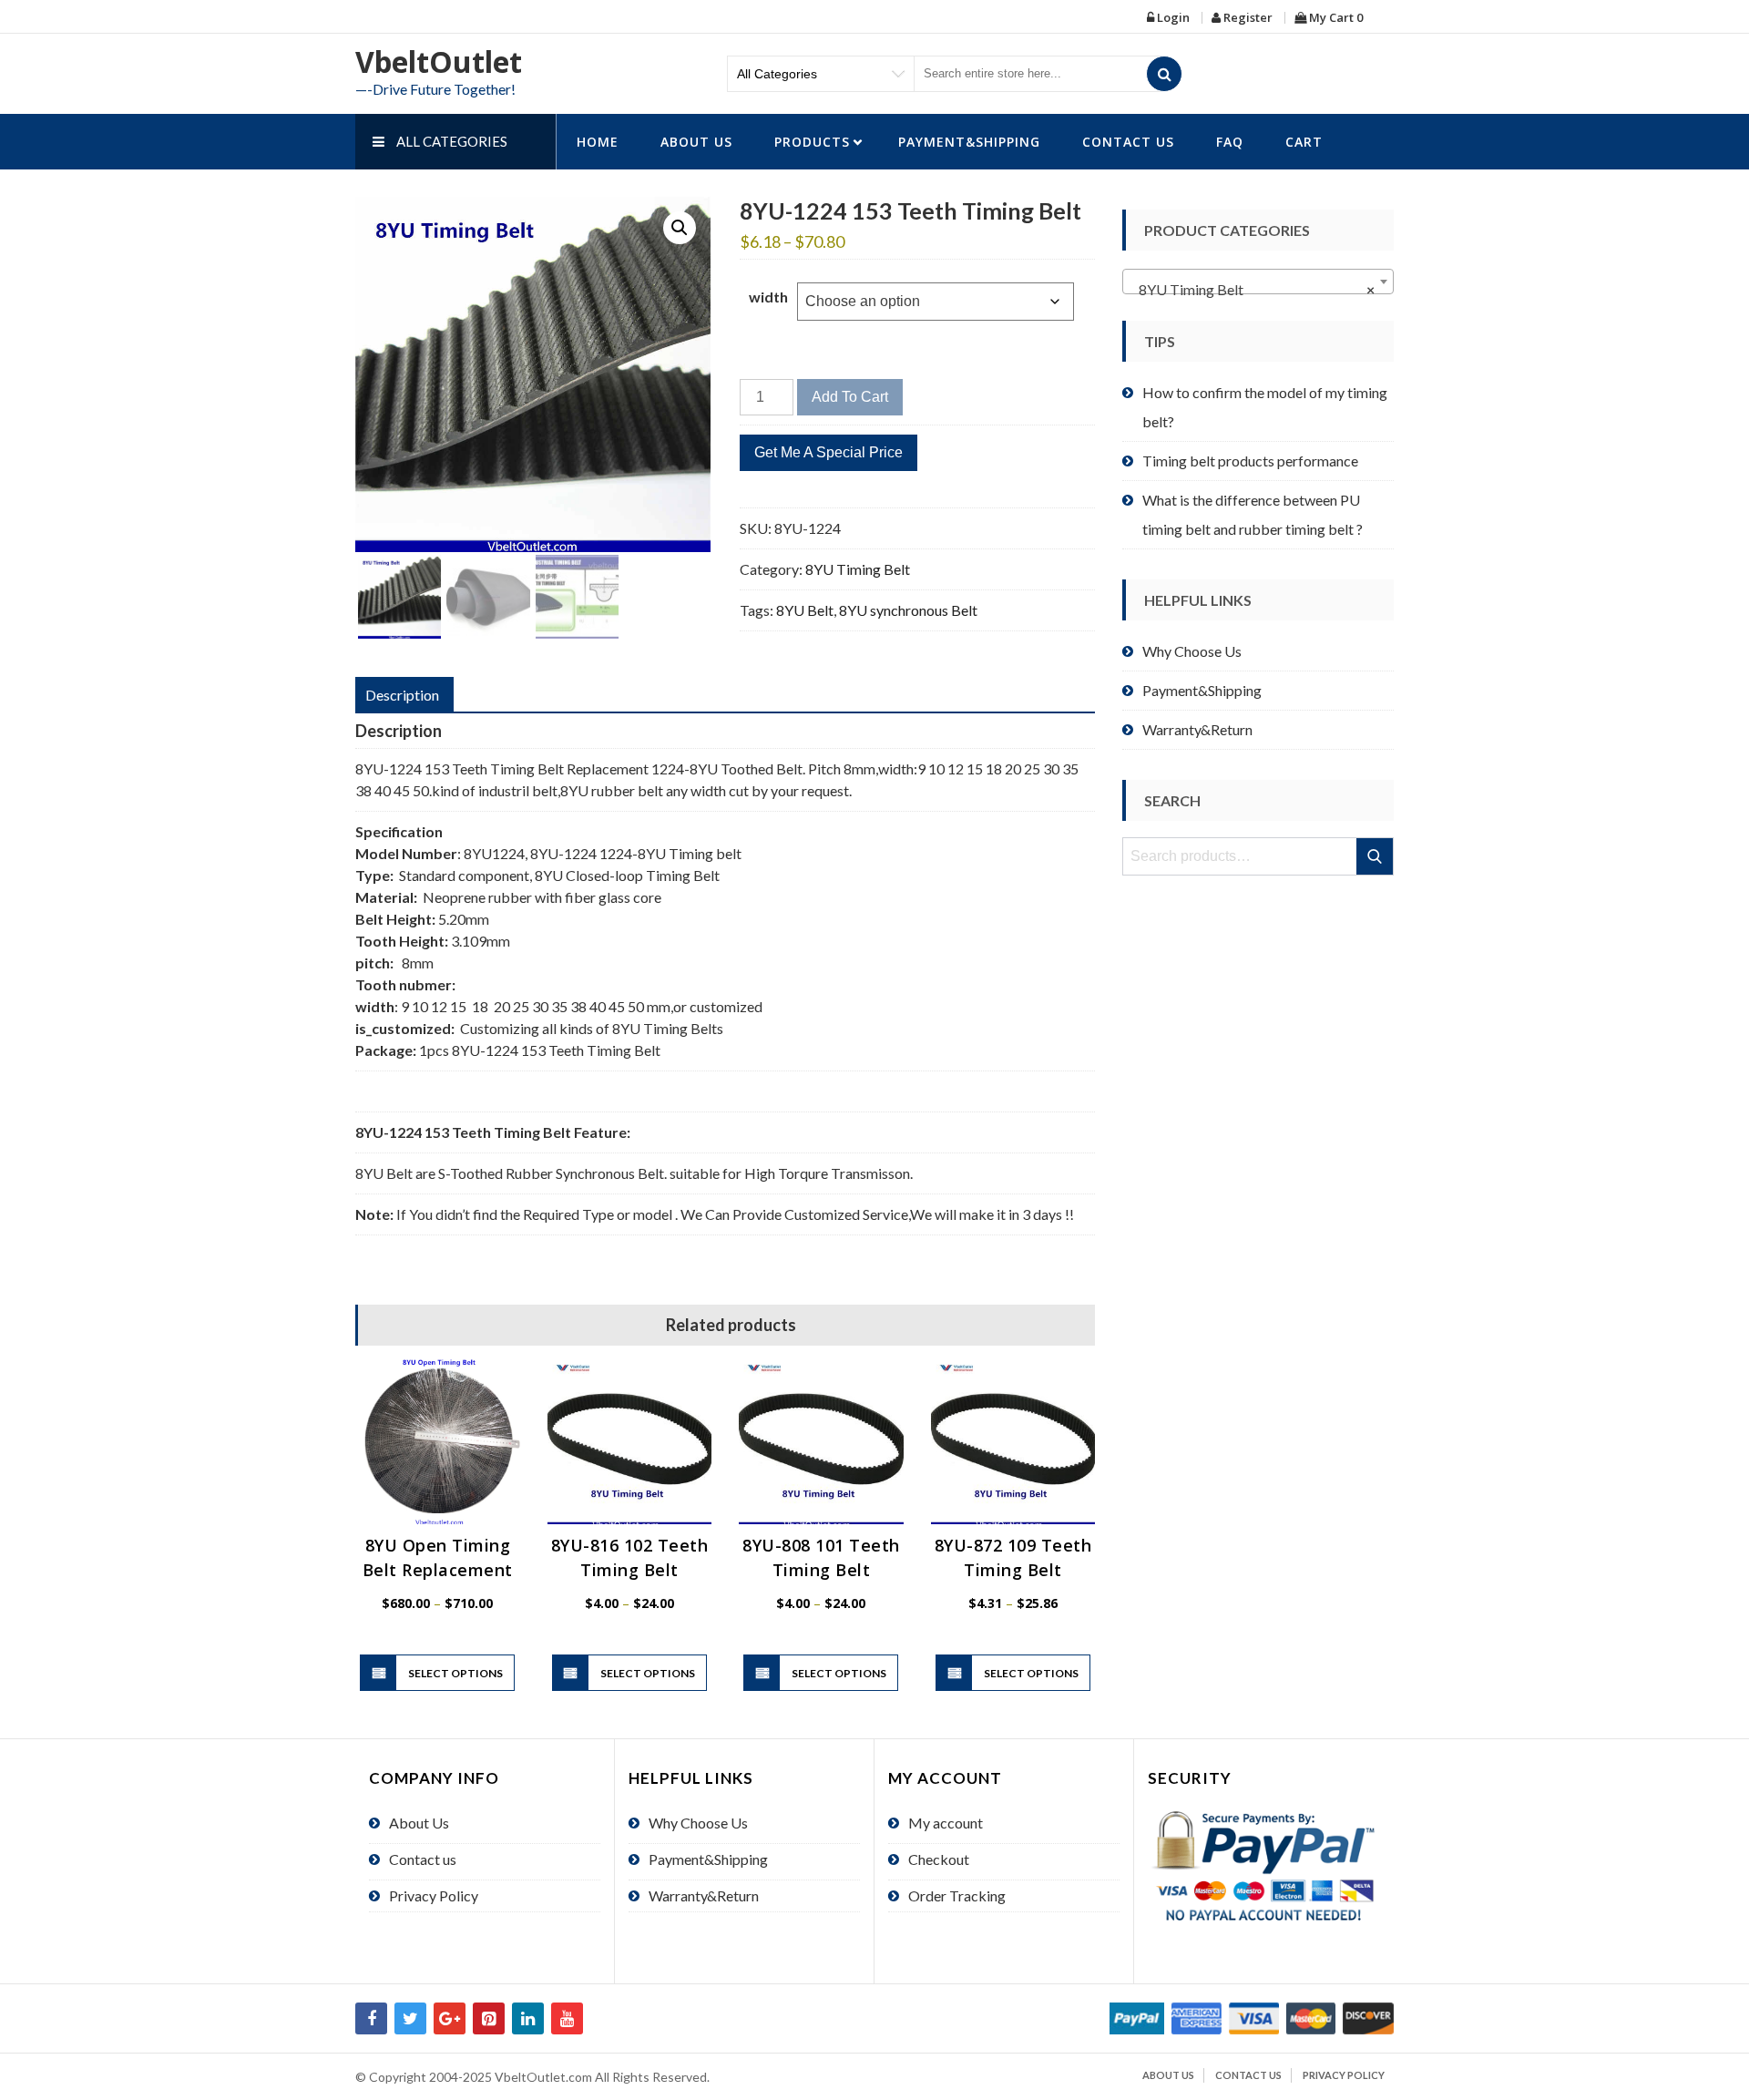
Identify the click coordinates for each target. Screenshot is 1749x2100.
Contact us (1128, 142)
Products (812, 142)
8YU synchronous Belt (908, 610)
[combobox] (1258, 282)
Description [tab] (402, 695)
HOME (598, 142)
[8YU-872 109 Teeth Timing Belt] (1013, 1442)
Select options (455, 1673)
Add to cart (850, 397)
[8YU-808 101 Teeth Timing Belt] (821, 1442)
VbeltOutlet (439, 61)
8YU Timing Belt (858, 569)
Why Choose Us (1192, 651)
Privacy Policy (434, 1895)
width (768, 297)
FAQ (1230, 142)
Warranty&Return (1197, 729)
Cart (1304, 142)
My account (946, 1823)
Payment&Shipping (969, 142)
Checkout (939, 1859)
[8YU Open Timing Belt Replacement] (438, 1442)
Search (1376, 856)
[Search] (1164, 74)
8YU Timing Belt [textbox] (1253, 289)
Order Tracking (957, 1895)
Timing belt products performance (1250, 461)
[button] (680, 228)
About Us (696, 142)
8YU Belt (805, 610)
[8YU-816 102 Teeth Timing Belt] (630, 1442)
